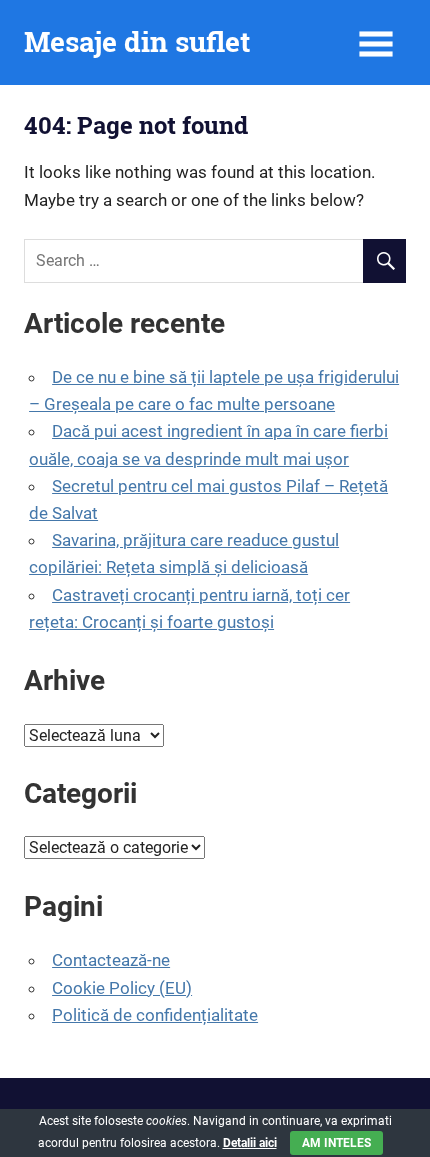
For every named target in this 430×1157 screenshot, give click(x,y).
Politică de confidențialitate (155, 1015)
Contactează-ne (111, 960)
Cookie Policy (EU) (122, 988)
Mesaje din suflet (137, 41)
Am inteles (336, 1143)
